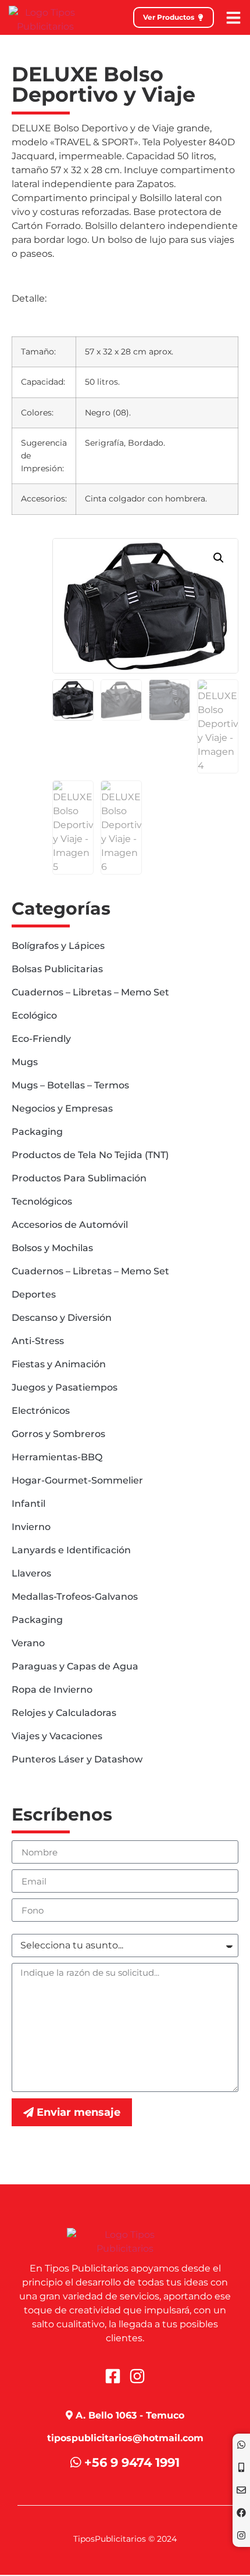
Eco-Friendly (41, 1039)
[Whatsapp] (241, 2445)
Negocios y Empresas (62, 1108)
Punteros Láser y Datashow (77, 1759)
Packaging (37, 1132)
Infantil (28, 1504)
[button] (219, 558)
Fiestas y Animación (59, 1364)
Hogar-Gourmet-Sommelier (77, 1480)
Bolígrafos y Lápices (58, 946)
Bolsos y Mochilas (52, 1248)
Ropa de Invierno (52, 1690)
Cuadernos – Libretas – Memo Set (90, 992)
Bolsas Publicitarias (57, 969)
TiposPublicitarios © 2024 (125, 2539)
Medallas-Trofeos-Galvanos (75, 1597)
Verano (28, 1643)
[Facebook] (241, 2513)
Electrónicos (41, 1411)
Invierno (31, 1527)
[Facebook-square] (113, 2376)
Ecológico (34, 1015)
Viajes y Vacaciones (57, 1736)
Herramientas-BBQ (57, 1457)
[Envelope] (241, 2490)
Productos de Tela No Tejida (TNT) (90, 1155)
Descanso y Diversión (62, 1318)
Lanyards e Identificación (71, 1550)
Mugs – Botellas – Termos (70, 1085)
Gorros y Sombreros (58, 1434)
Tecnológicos (42, 1201)
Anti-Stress (38, 1341)
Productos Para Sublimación (79, 1178)
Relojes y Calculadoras (64, 1713)
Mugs (25, 1062)
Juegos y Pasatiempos (65, 1387)
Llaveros (31, 1573)
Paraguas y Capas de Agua (75, 1666)
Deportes (34, 1294)
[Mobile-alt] (241, 2467)
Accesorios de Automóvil (70, 1225)
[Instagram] (241, 2535)
